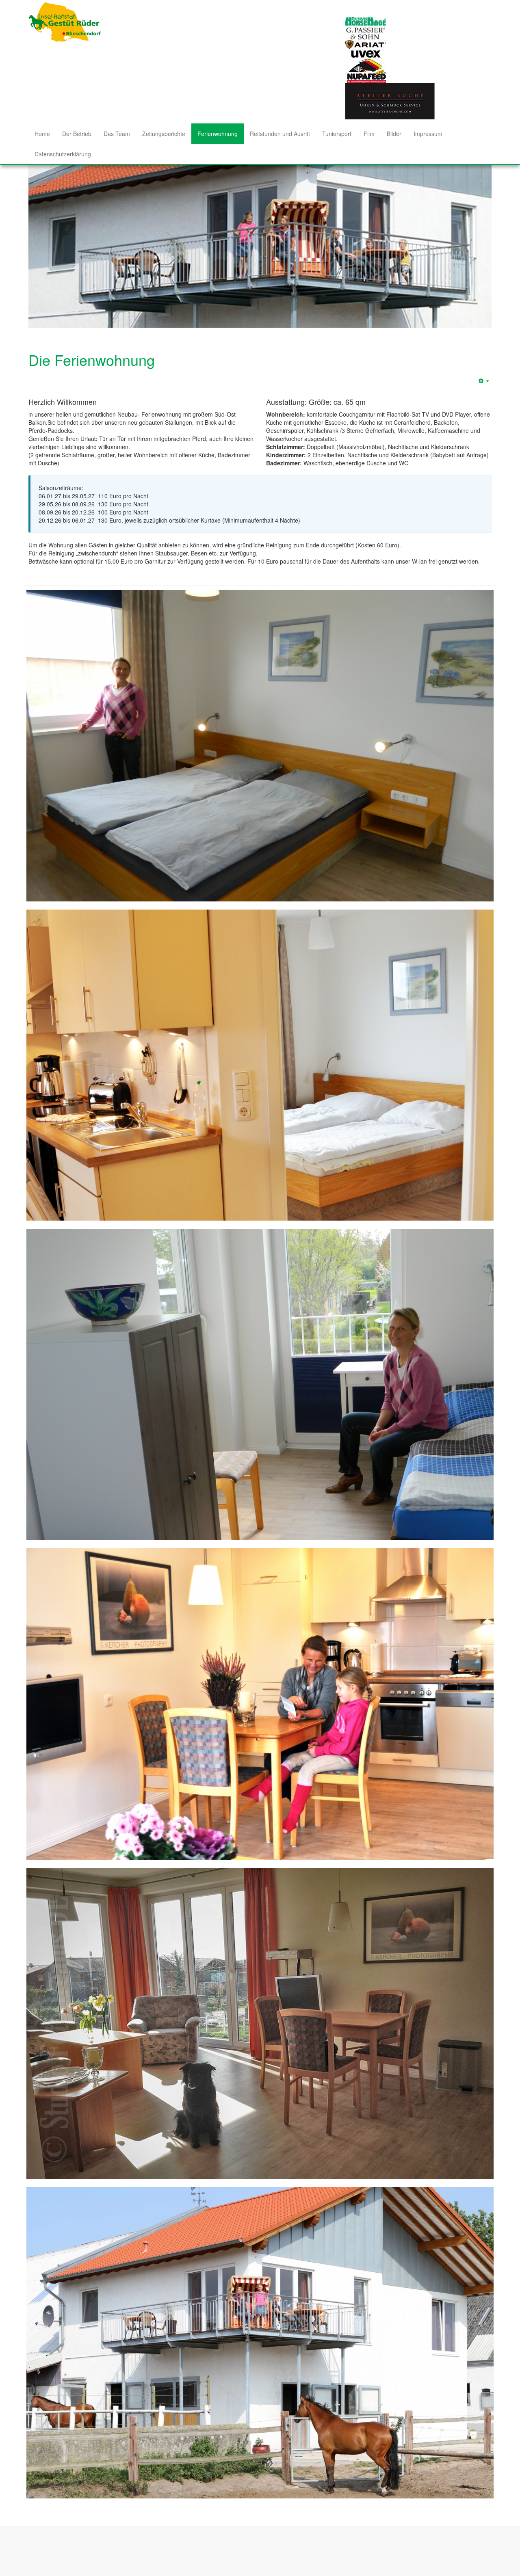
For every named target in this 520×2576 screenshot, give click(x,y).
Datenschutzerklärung (63, 154)
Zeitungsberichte (164, 134)
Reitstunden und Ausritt (280, 134)
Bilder (394, 134)
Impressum (428, 134)
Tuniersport (337, 134)
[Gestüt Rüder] (65, 22)
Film (369, 134)
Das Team (117, 134)
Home (42, 134)
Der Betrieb (77, 134)
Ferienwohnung (218, 134)
